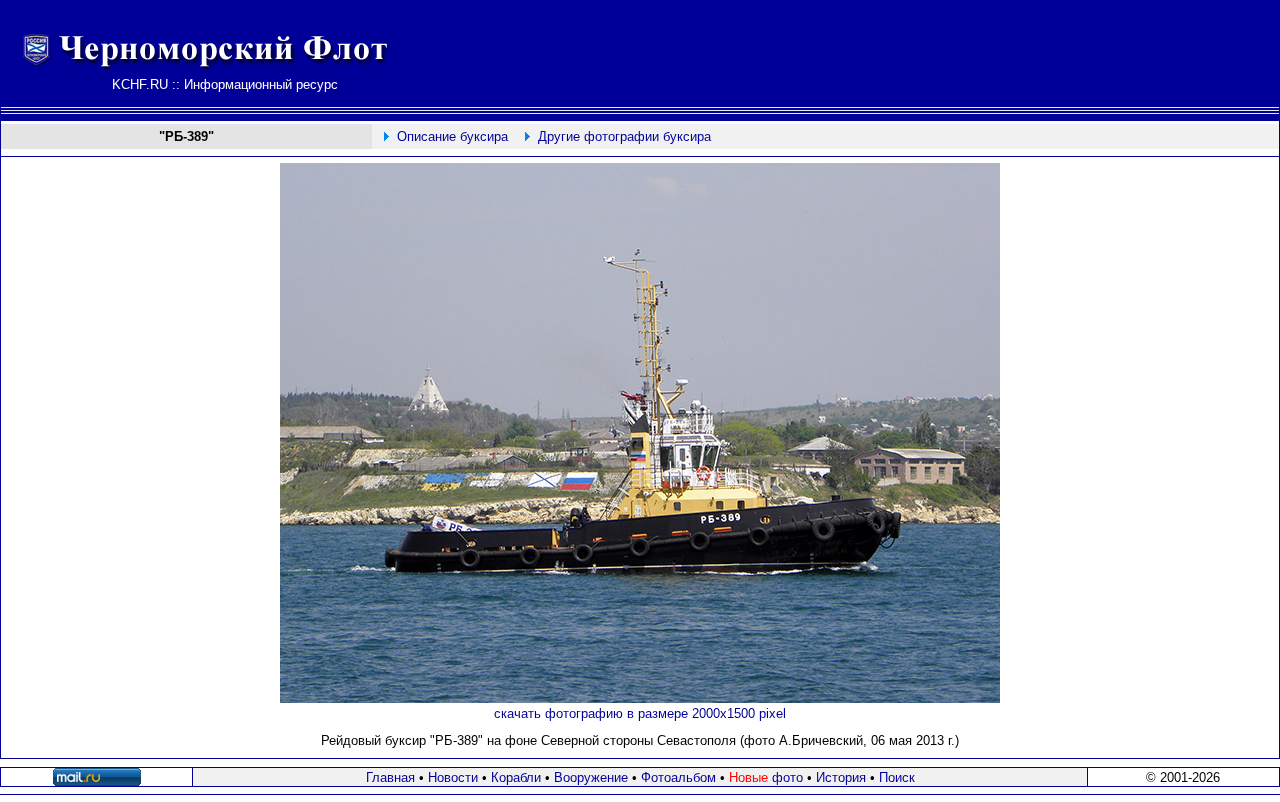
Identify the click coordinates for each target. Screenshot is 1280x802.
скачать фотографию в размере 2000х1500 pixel (640, 713)
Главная (390, 777)
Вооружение (591, 777)
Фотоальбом (678, 777)
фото (766, 777)
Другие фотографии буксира (624, 136)
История (841, 777)
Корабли (516, 777)
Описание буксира (452, 136)
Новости (453, 777)
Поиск (897, 777)
